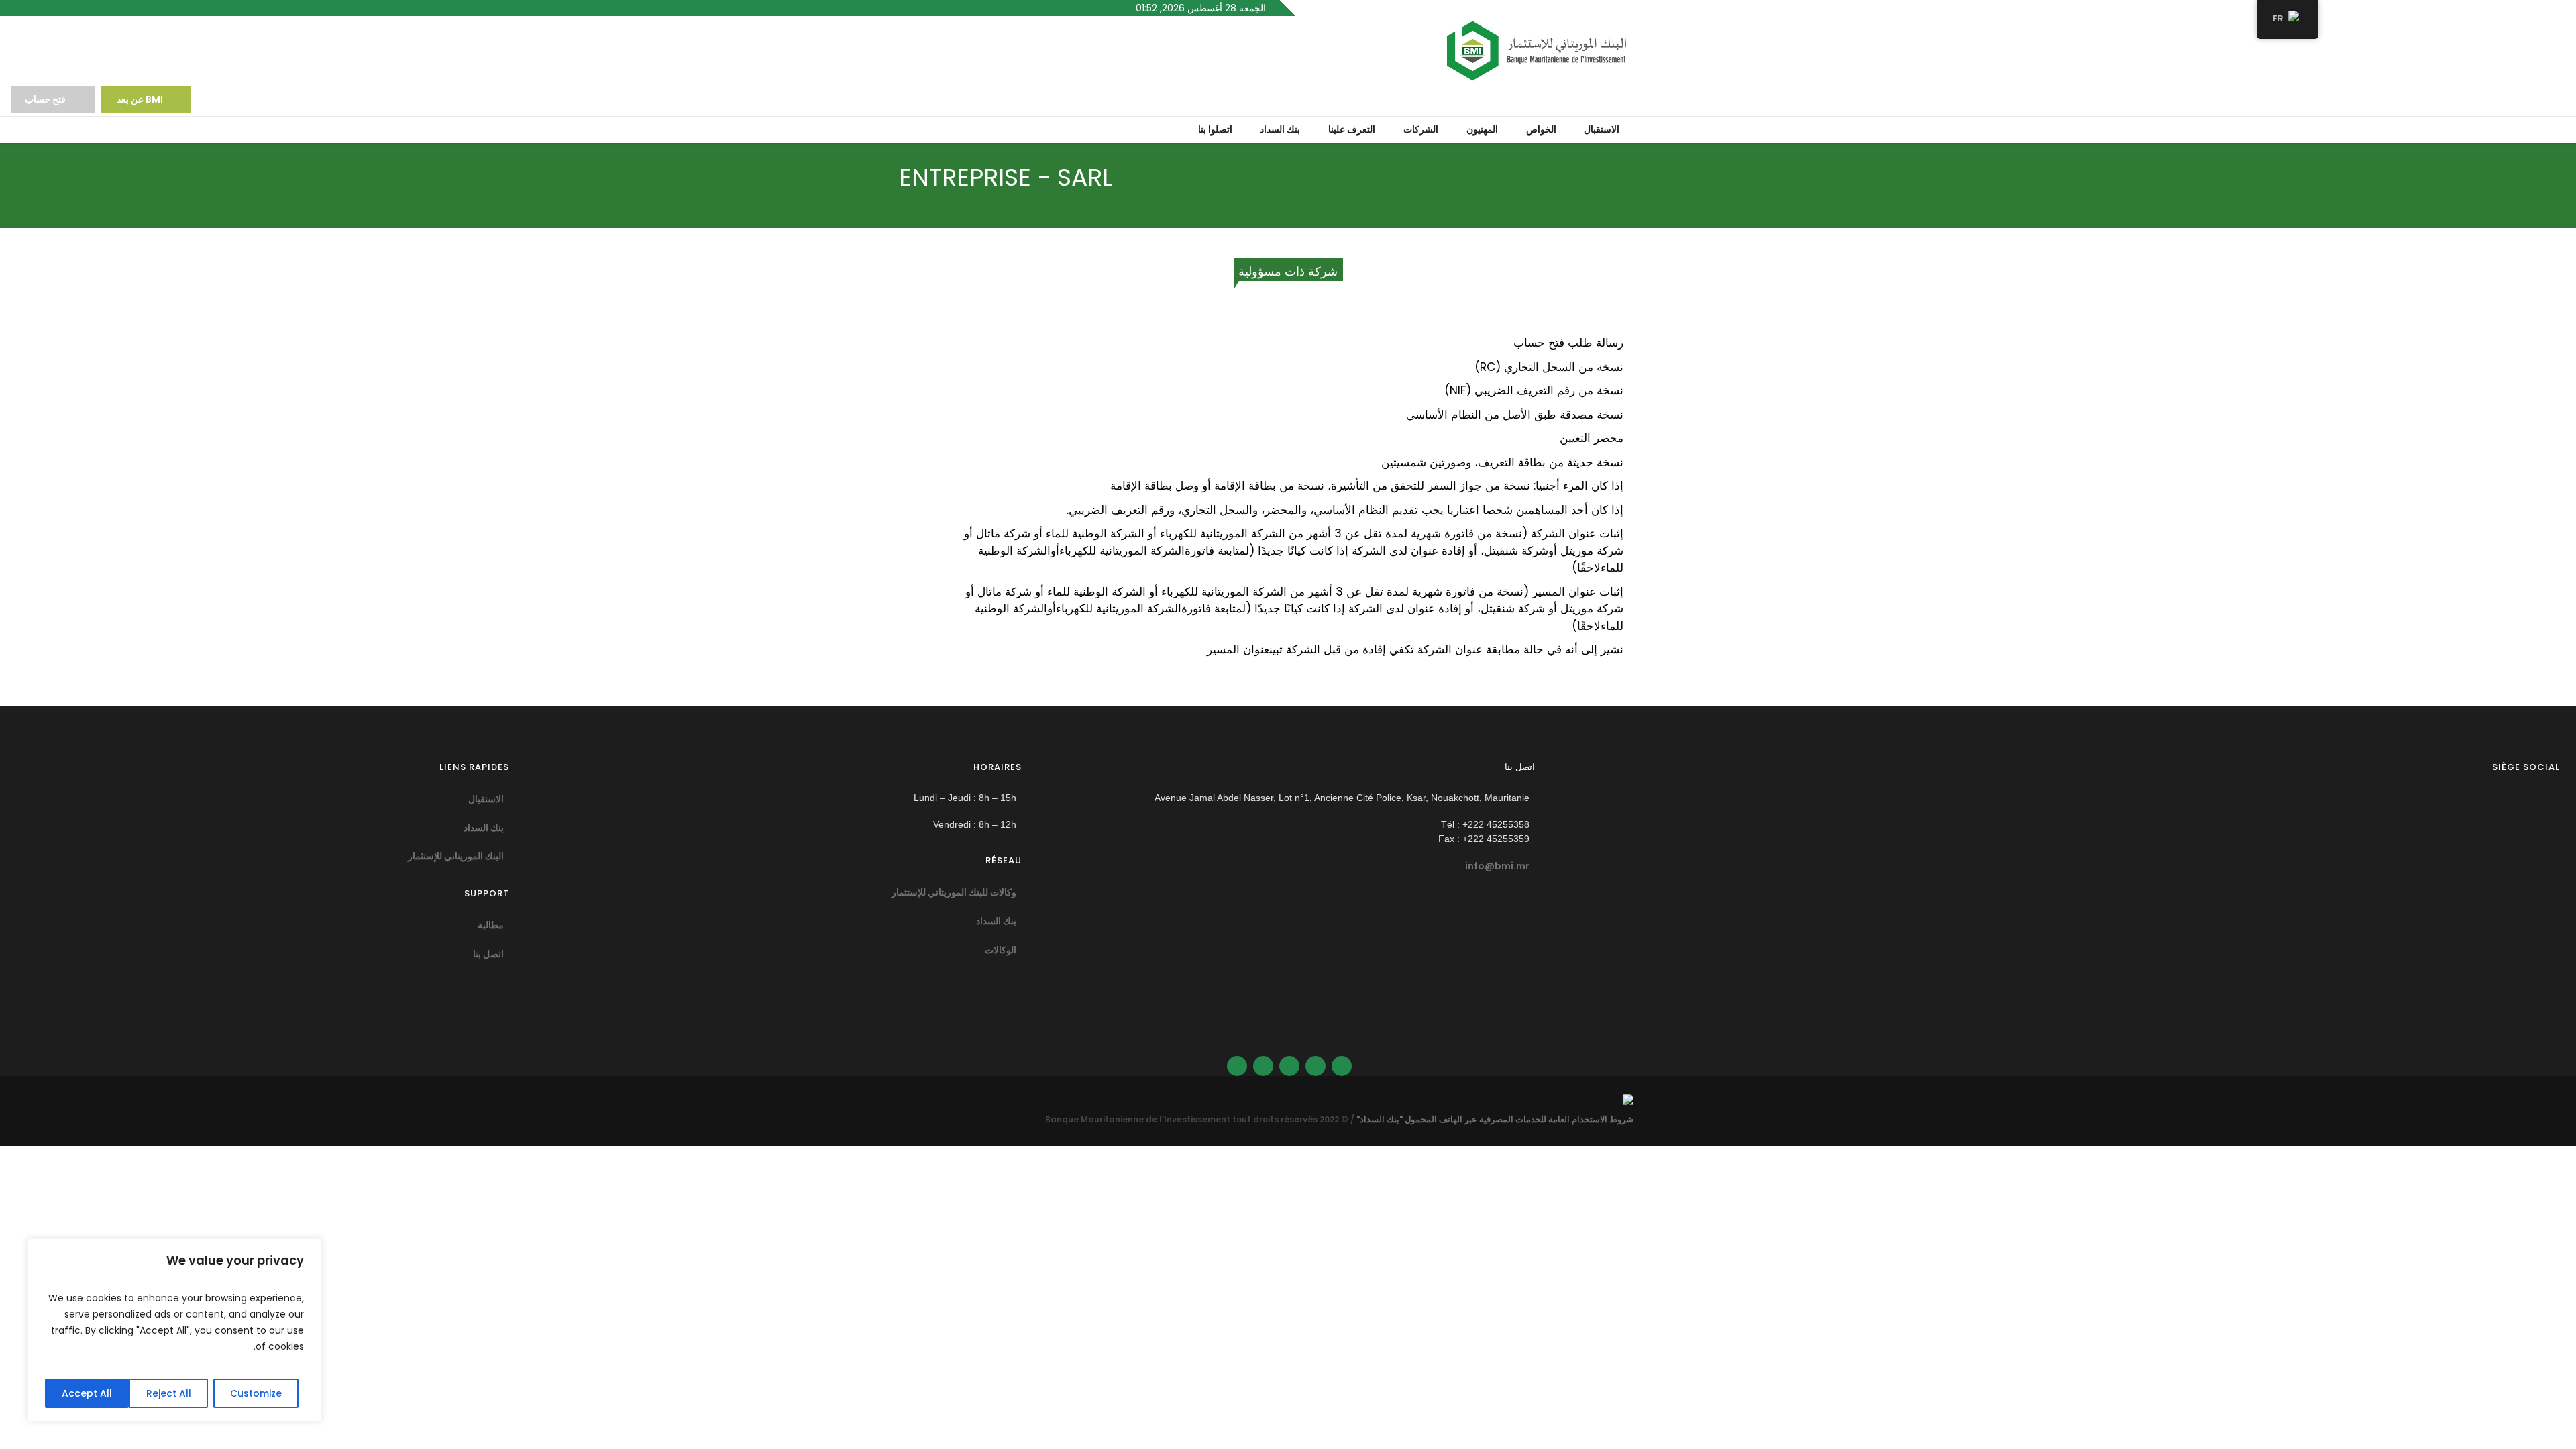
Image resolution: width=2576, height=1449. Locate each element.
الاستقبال (486, 799)
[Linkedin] (1342, 1066)
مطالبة (491, 925)
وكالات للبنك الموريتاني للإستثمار (954, 892)
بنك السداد (996, 921)
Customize (256, 1393)
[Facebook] (1316, 1066)
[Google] (1289, 1066)
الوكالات (1001, 950)
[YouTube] (1237, 1066)
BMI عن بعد (139, 99)
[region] (174, 1330)
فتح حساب (45, 99)
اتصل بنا (488, 954)
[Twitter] (1263, 1066)
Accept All (87, 1393)
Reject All (169, 1393)
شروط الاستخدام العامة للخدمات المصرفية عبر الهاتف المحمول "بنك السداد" (1495, 1119)
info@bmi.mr (1497, 866)
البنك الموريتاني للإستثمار (456, 856)
